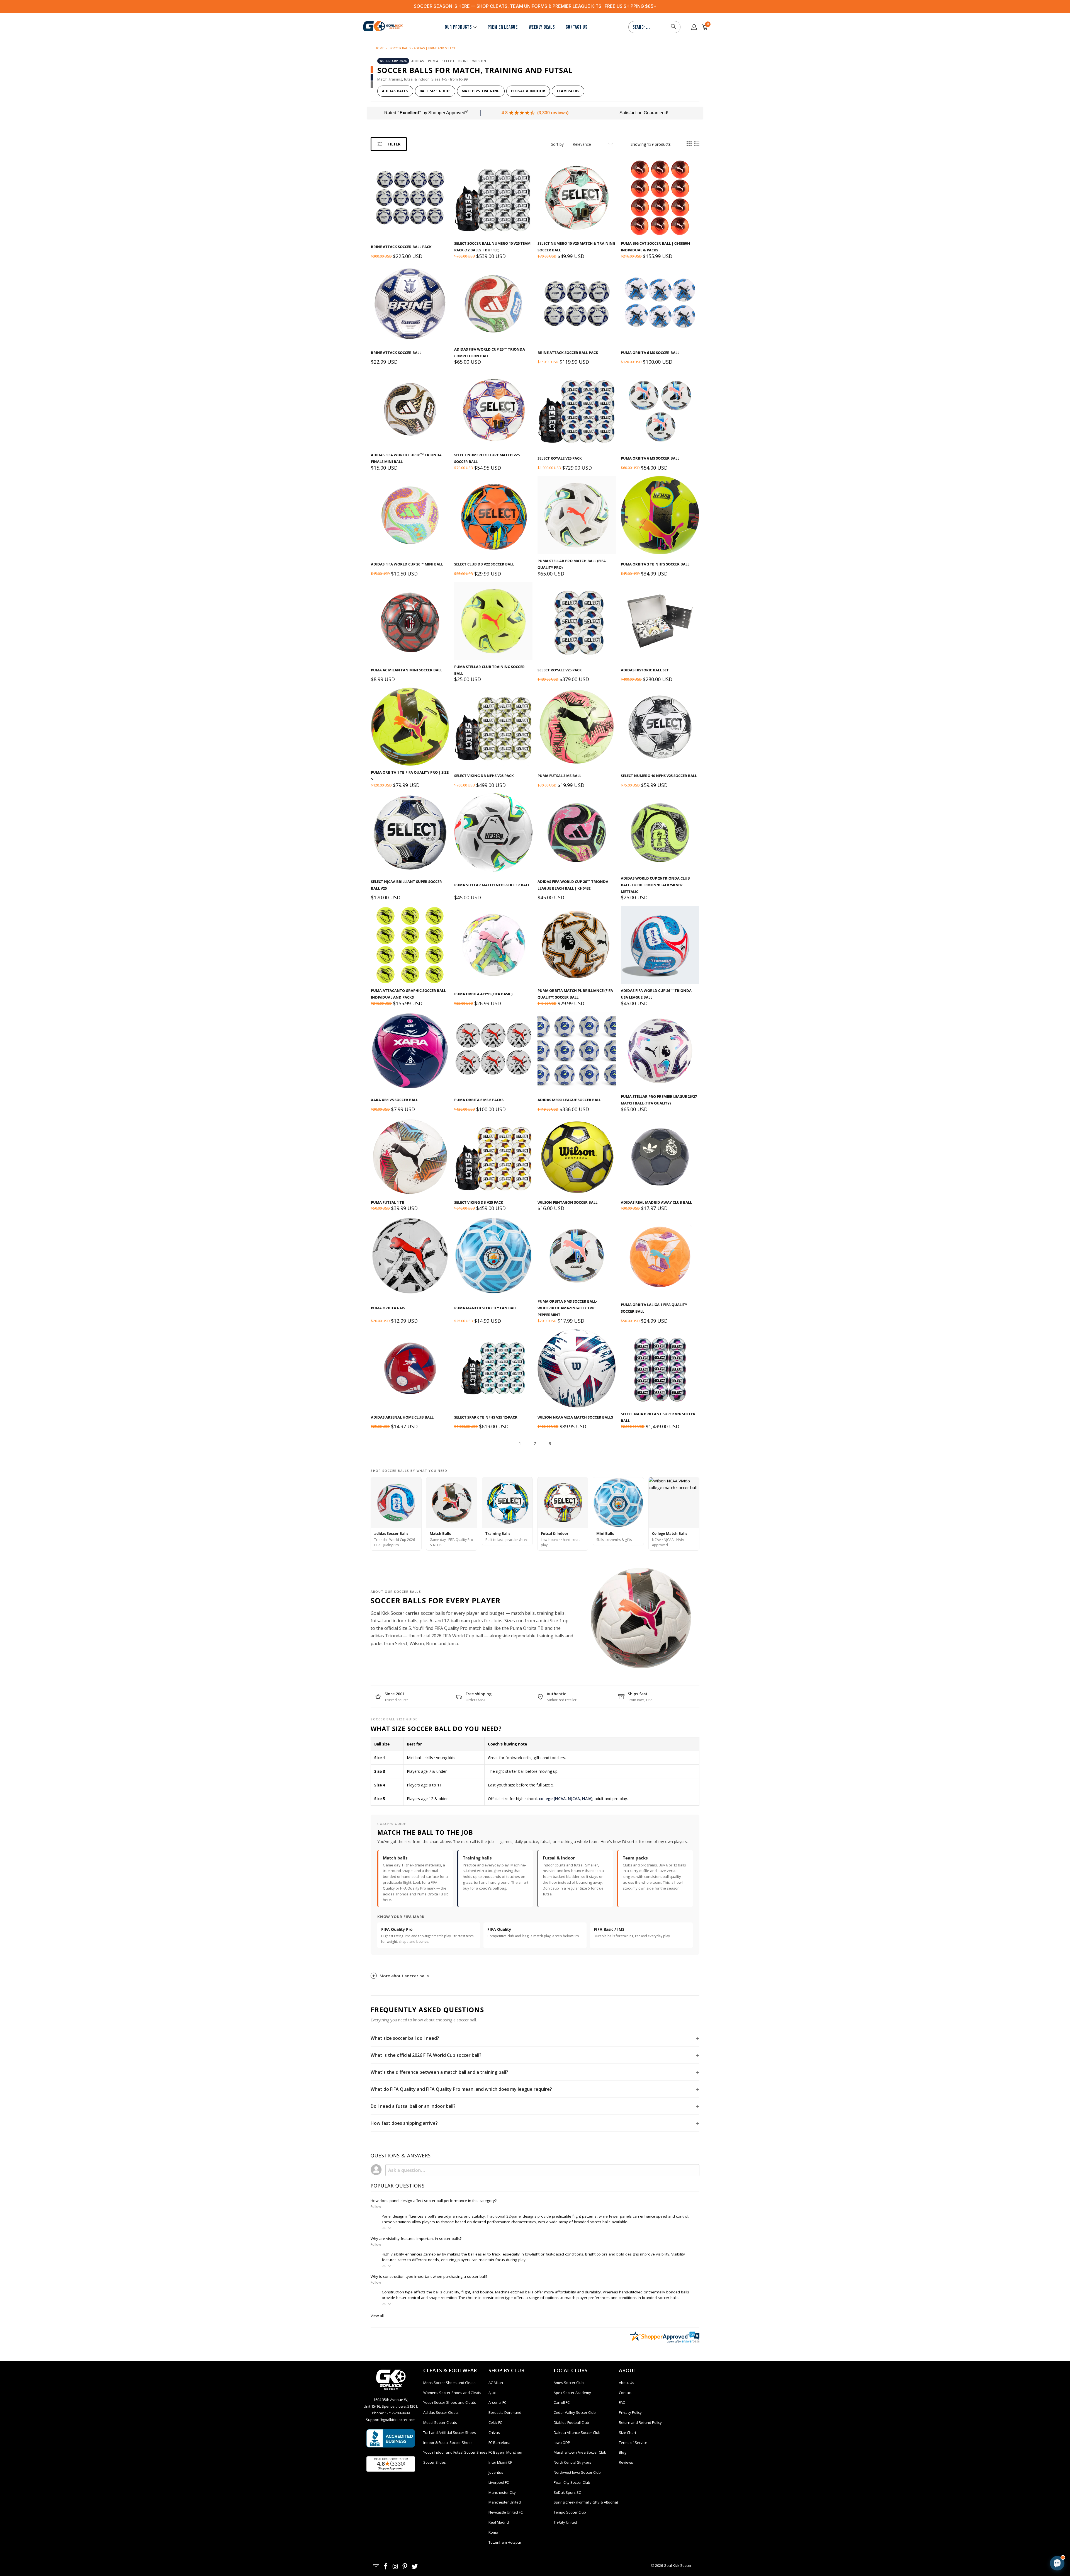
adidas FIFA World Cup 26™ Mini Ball (407, 564)
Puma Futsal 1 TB (388, 1202)
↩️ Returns (1003, 2529)
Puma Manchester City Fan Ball (486, 1308)
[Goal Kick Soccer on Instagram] (395, 2567)
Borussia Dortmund (505, 2412)
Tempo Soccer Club (570, 2512)
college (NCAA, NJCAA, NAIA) (566, 1799)
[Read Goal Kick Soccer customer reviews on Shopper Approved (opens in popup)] (391, 2464)
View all (377, 2316)
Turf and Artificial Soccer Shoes (450, 2432)
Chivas (494, 2432)
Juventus (496, 2472)
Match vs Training (481, 91)
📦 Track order (971, 2529)
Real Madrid (499, 2522)
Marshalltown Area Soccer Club (580, 2452)
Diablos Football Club (571, 2422)
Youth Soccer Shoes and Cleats (450, 2402)
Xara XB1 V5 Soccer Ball (394, 1100)
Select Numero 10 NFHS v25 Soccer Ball (659, 776)
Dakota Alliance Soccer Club (577, 2432)
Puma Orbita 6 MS (388, 1308)
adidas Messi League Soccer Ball (569, 1100)
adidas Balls (395, 91)
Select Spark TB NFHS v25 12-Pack (486, 1417)
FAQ (622, 2402)
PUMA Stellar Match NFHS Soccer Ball (492, 885)
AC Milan (496, 2383)
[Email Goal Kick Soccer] (376, 2567)
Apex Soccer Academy (572, 2393)
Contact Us (576, 27)
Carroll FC (562, 2402)
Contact (625, 2393)
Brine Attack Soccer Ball (396, 353)
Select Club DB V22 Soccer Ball (484, 564)
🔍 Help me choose (975, 2516)
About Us (627, 2383)
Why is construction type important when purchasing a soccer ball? (429, 2276)
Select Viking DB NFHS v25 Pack (484, 776)
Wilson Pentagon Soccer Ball (567, 1202)
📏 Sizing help (1013, 2516)
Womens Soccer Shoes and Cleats (452, 2393)
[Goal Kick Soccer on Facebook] (386, 2567)
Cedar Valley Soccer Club (575, 2412)
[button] (384, 2228)
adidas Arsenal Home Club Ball (402, 1417)
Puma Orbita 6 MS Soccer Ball (650, 353)
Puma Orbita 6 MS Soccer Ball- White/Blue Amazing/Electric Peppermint (567, 1308)
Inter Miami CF (500, 2462)
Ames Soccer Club (569, 2383)
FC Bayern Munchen (505, 2452)
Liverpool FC (499, 2482)
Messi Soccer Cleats (440, 2422)
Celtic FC (495, 2422)
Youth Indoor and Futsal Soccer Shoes (455, 2452)
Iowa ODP (562, 2443)
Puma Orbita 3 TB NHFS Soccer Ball (655, 564)
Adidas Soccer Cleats (441, 2412)
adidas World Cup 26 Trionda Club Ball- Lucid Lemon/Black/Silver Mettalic (655, 885)
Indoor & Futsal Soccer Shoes (448, 2443)
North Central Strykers (572, 2462)
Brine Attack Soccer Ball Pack (401, 247)
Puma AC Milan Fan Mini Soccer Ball (407, 670)
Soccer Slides (435, 2462)
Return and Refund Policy (640, 2422)
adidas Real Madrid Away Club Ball (656, 1202)
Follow (376, 2207)
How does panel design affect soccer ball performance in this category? (434, 2201)
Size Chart (628, 2432)
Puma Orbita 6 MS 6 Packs (479, 1100)
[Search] (673, 27)
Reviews (626, 2462)
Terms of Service (633, 2443)
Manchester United (505, 2502)
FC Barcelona (499, 2443)
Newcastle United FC (506, 2512)
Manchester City (502, 2492)
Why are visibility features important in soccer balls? (416, 2238)
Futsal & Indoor (528, 91)
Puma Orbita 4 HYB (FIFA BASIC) (483, 994)
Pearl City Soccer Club (572, 2482)
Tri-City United (565, 2522)
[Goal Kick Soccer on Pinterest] (405, 2567)
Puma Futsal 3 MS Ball (559, 776)
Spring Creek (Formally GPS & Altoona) (586, 2502)
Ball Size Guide (435, 91)
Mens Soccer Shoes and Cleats (449, 2383)
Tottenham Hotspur (505, 2542)
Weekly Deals (542, 27)
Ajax (492, 2393)
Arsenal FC (497, 2402)
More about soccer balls (404, 1976)
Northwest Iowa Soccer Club (577, 2472)
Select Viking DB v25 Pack (479, 1202)
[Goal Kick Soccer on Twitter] (415, 2567)
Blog (622, 2452)
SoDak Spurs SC (567, 2492)
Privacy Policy (630, 2412)
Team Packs (568, 91)
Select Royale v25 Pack (560, 458)
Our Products (458, 27)
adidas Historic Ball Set (645, 670)
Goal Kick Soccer (678, 2565)
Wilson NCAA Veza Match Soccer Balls (575, 1417)
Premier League (503, 27)
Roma (493, 2532)
